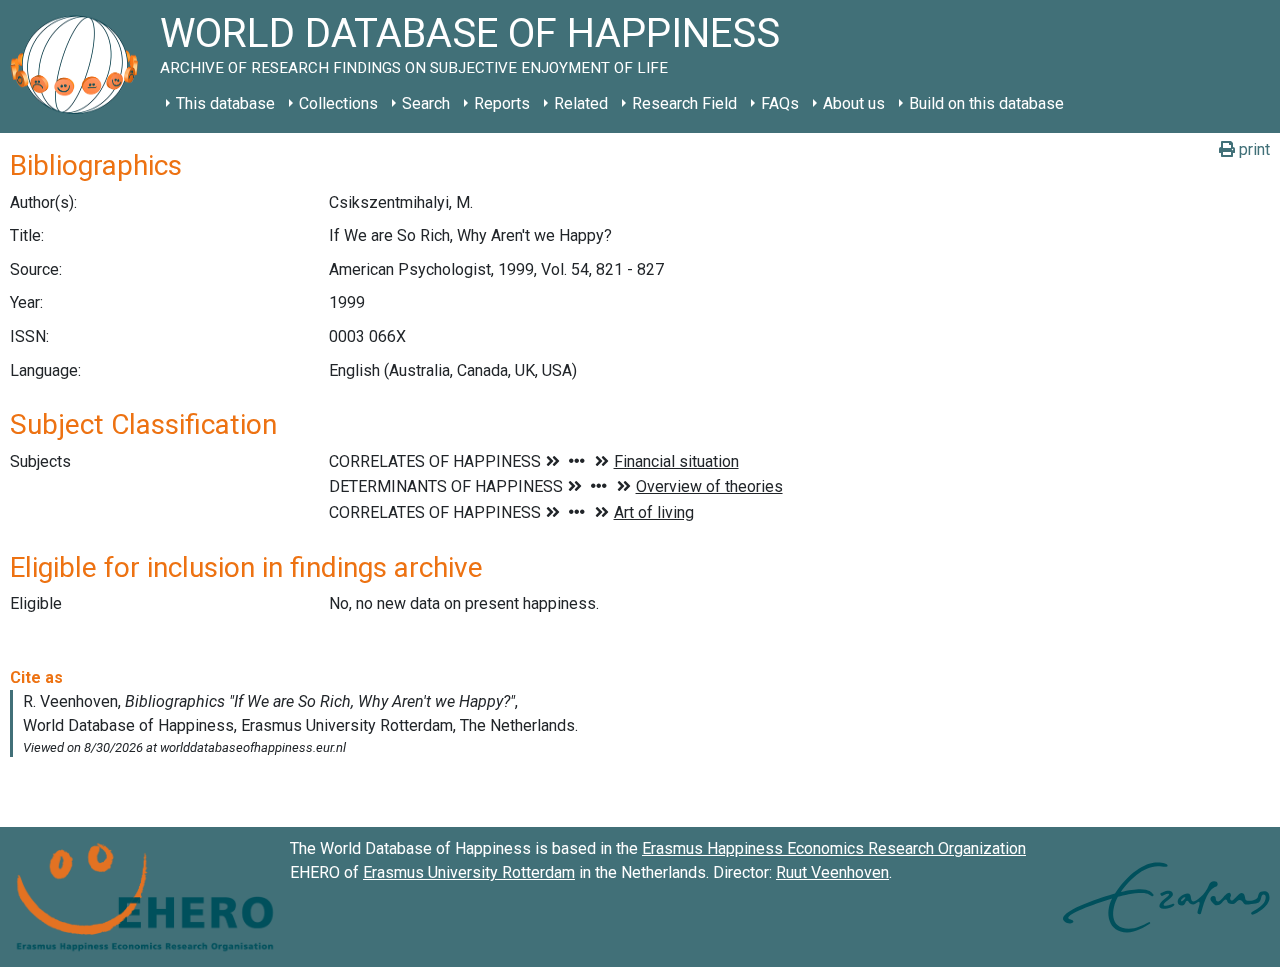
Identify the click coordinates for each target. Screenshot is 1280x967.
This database (225, 103)
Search (426, 103)
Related (581, 103)
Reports (502, 103)
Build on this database (986, 103)
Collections (338, 103)
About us (854, 103)
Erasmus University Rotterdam (469, 872)
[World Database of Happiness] (80, 66)
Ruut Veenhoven (832, 872)
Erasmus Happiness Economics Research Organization (834, 848)
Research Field (684, 103)
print (1252, 149)
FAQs (780, 103)
